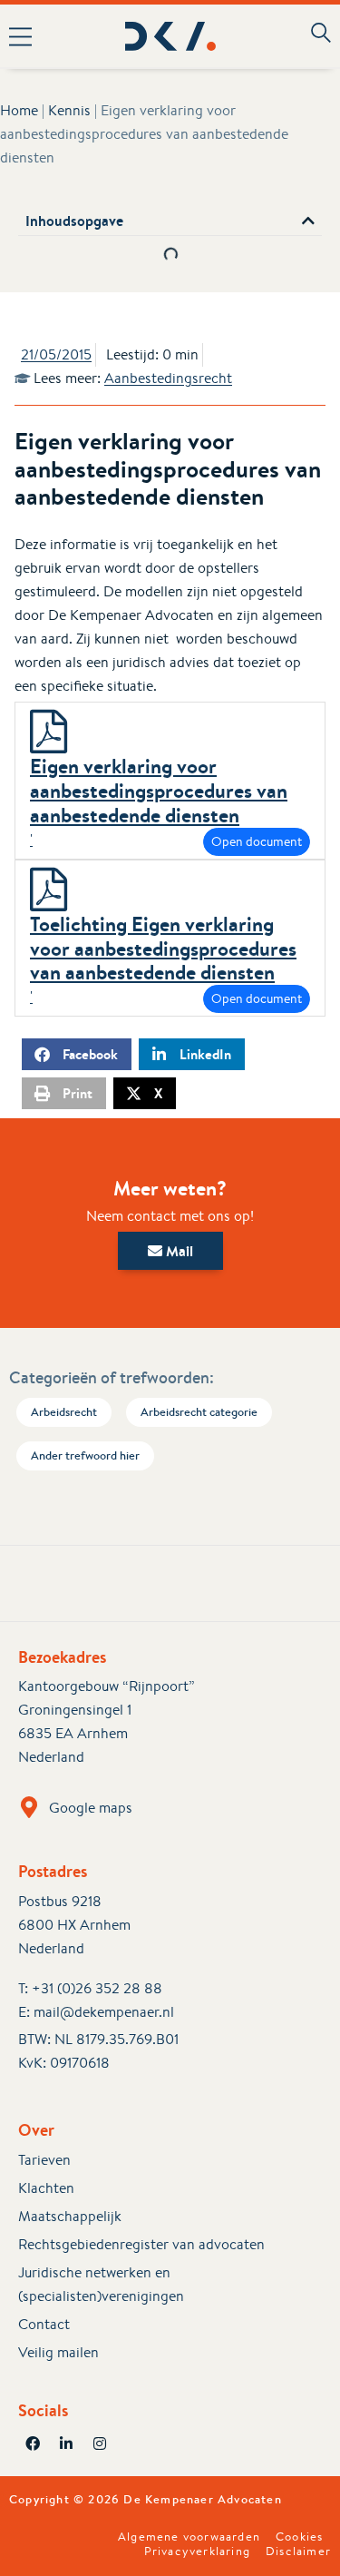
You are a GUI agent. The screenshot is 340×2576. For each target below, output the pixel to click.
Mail (178, 1251)
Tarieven (44, 2160)
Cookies (299, 2537)
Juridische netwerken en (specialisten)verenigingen (101, 2284)
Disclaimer (298, 2551)
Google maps (91, 1808)
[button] (27, 36)
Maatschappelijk (70, 2216)
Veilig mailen (58, 2352)
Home (19, 110)
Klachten (46, 2188)
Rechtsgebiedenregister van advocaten (141, 2244)
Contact (44, 2324)
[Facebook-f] (33, 2443)
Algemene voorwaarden (189, 2537)
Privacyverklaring (197, 2551)
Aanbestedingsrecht (168, 378)
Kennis (69, 110)
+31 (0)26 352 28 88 (97, 1988)
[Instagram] (100, 2443)
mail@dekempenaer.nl (104, 2012)
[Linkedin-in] (66, 2443)
